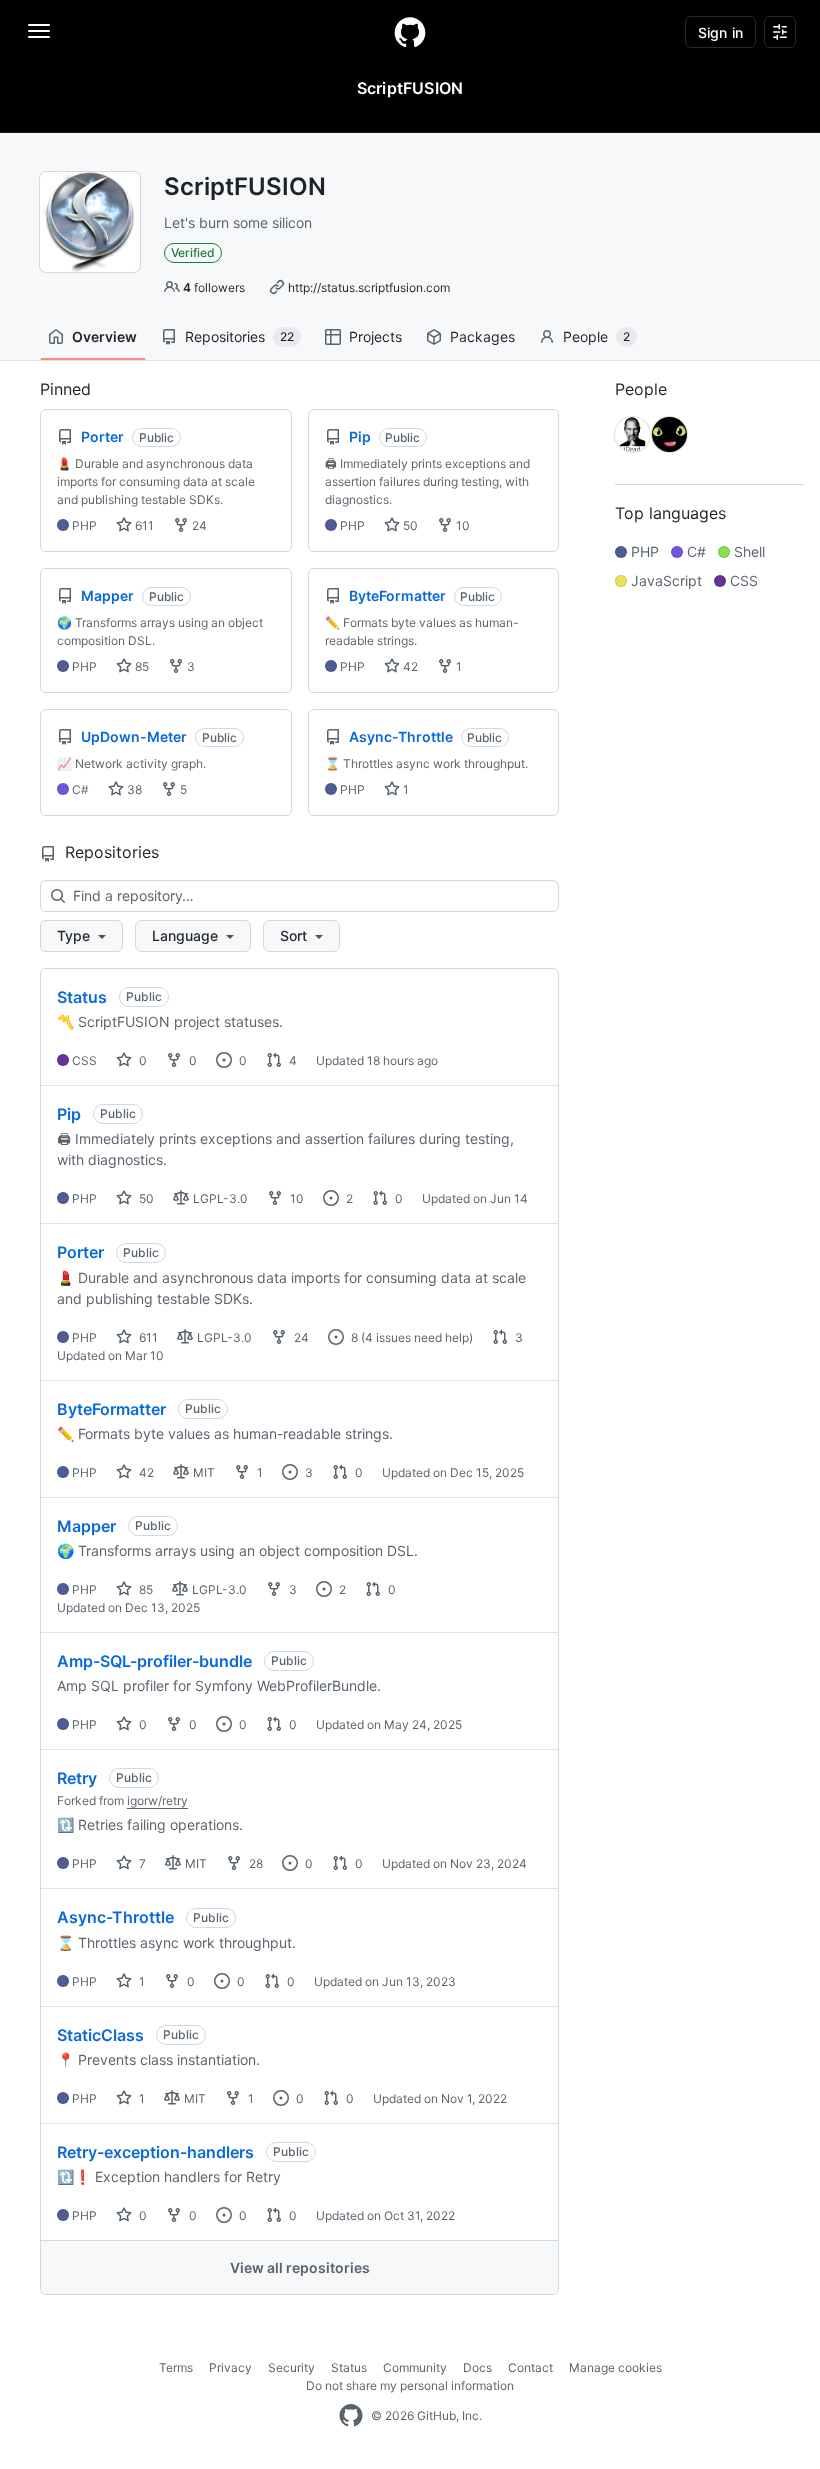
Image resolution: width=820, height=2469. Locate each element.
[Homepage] (410, 32)
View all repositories (300, 2267)
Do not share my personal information (410, 2385)
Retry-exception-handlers (155, 2152)
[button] (81, 936)
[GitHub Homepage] (351, 2416)
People (596, 336)
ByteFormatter (111, 1409)
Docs (477, 2367)
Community (415, 2367)
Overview (104, 336)
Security (291, 2367)
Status (82, 997)
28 (254, 1863)
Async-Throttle (115, 1917)
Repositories (239, 336)
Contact (530, 2367)
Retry (77, 1778)
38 (133, 789)
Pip (69, 1114)
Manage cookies (615, 2367)
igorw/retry (157, 1800)
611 (143, 525)
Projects (375, 336)
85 (140, 666)
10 (461, 525)
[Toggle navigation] (39, 31)
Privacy (230, 2367)
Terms (176, 2367)
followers (214, 287)
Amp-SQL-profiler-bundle (154, 1661)
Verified (193, 252)
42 (409, 666)
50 (409, 525)
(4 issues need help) (417, 1337)
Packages (482, 336)
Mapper (86, 1526)
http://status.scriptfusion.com (369, 287)
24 (198, 525)
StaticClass (100, 2035)
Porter (80, 1252)
